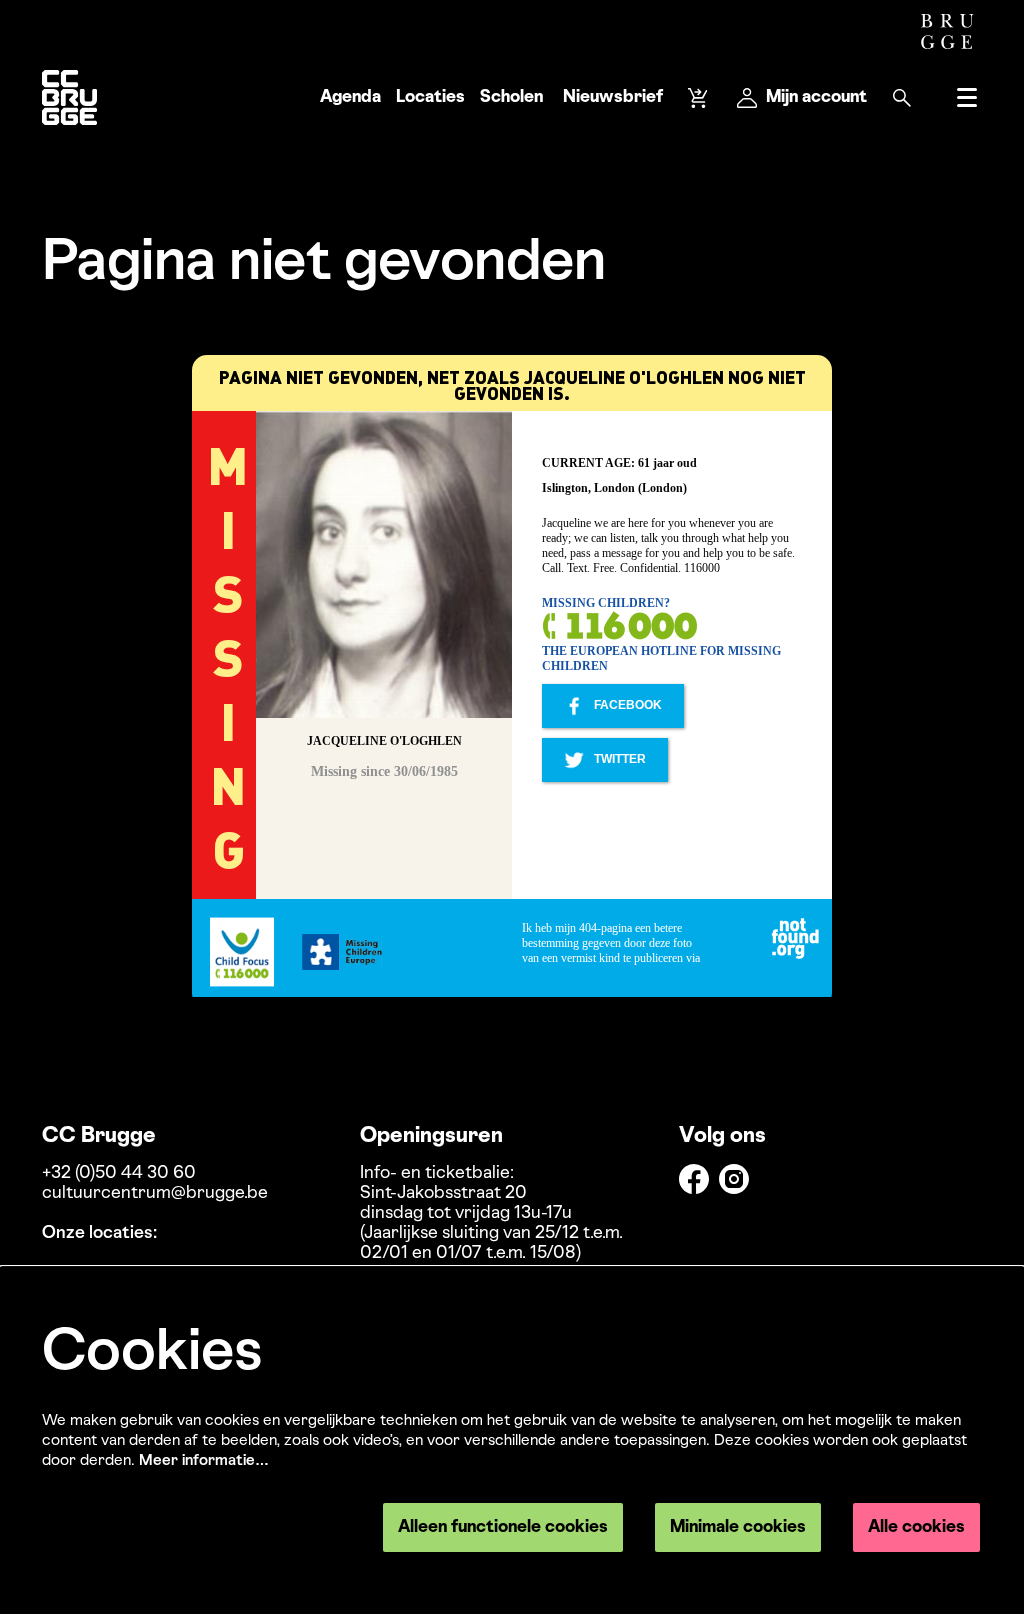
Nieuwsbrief (613, 97)
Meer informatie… (204, 1461)
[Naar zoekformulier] (902, 98)
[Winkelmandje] (700, 98)
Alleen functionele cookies (503, 1527)
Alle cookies (916, 1527)
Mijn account (816, 97)
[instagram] (734, 1179)
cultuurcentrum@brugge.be (155, 1193)
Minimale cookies (738, 1527)
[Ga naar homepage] (69, 97)
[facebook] (694, 1179)
